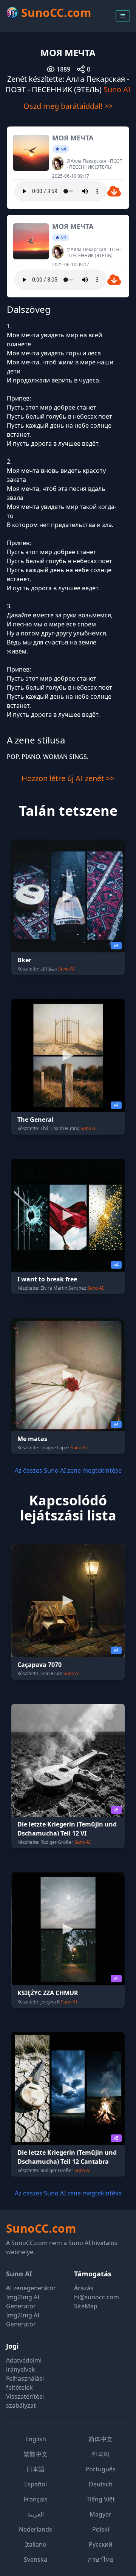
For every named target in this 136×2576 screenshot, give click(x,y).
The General (36, 1120)
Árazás (84, 2288)
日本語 (36, 2469)
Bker (24, 960)
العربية (36, 2514)
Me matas (32, 1439)
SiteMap (86, 2306)
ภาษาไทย (100, 2559)
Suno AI (117, 89)
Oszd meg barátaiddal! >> (68, 106)
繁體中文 (36, 2454)
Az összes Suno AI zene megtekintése (68, 1470)
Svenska (36, 2559)
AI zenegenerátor (31, 2288)
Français (36, 2499)
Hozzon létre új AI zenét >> (68, 778)
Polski (101, 2529)
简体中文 (100, 2439)
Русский (100, 2544)
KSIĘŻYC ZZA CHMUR (48, 1993)
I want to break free (47, 1279)
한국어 (100, 2454)
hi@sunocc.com (97, 2297)
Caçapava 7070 (39, 1665)
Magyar (100, 2514)
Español (36, 2484)
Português (100, 2469)
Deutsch (101, 2484)
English (36, 2439)
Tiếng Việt (101, 2499)
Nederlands (36, 2529)
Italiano (36, 2544)
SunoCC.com (41, 2228)
